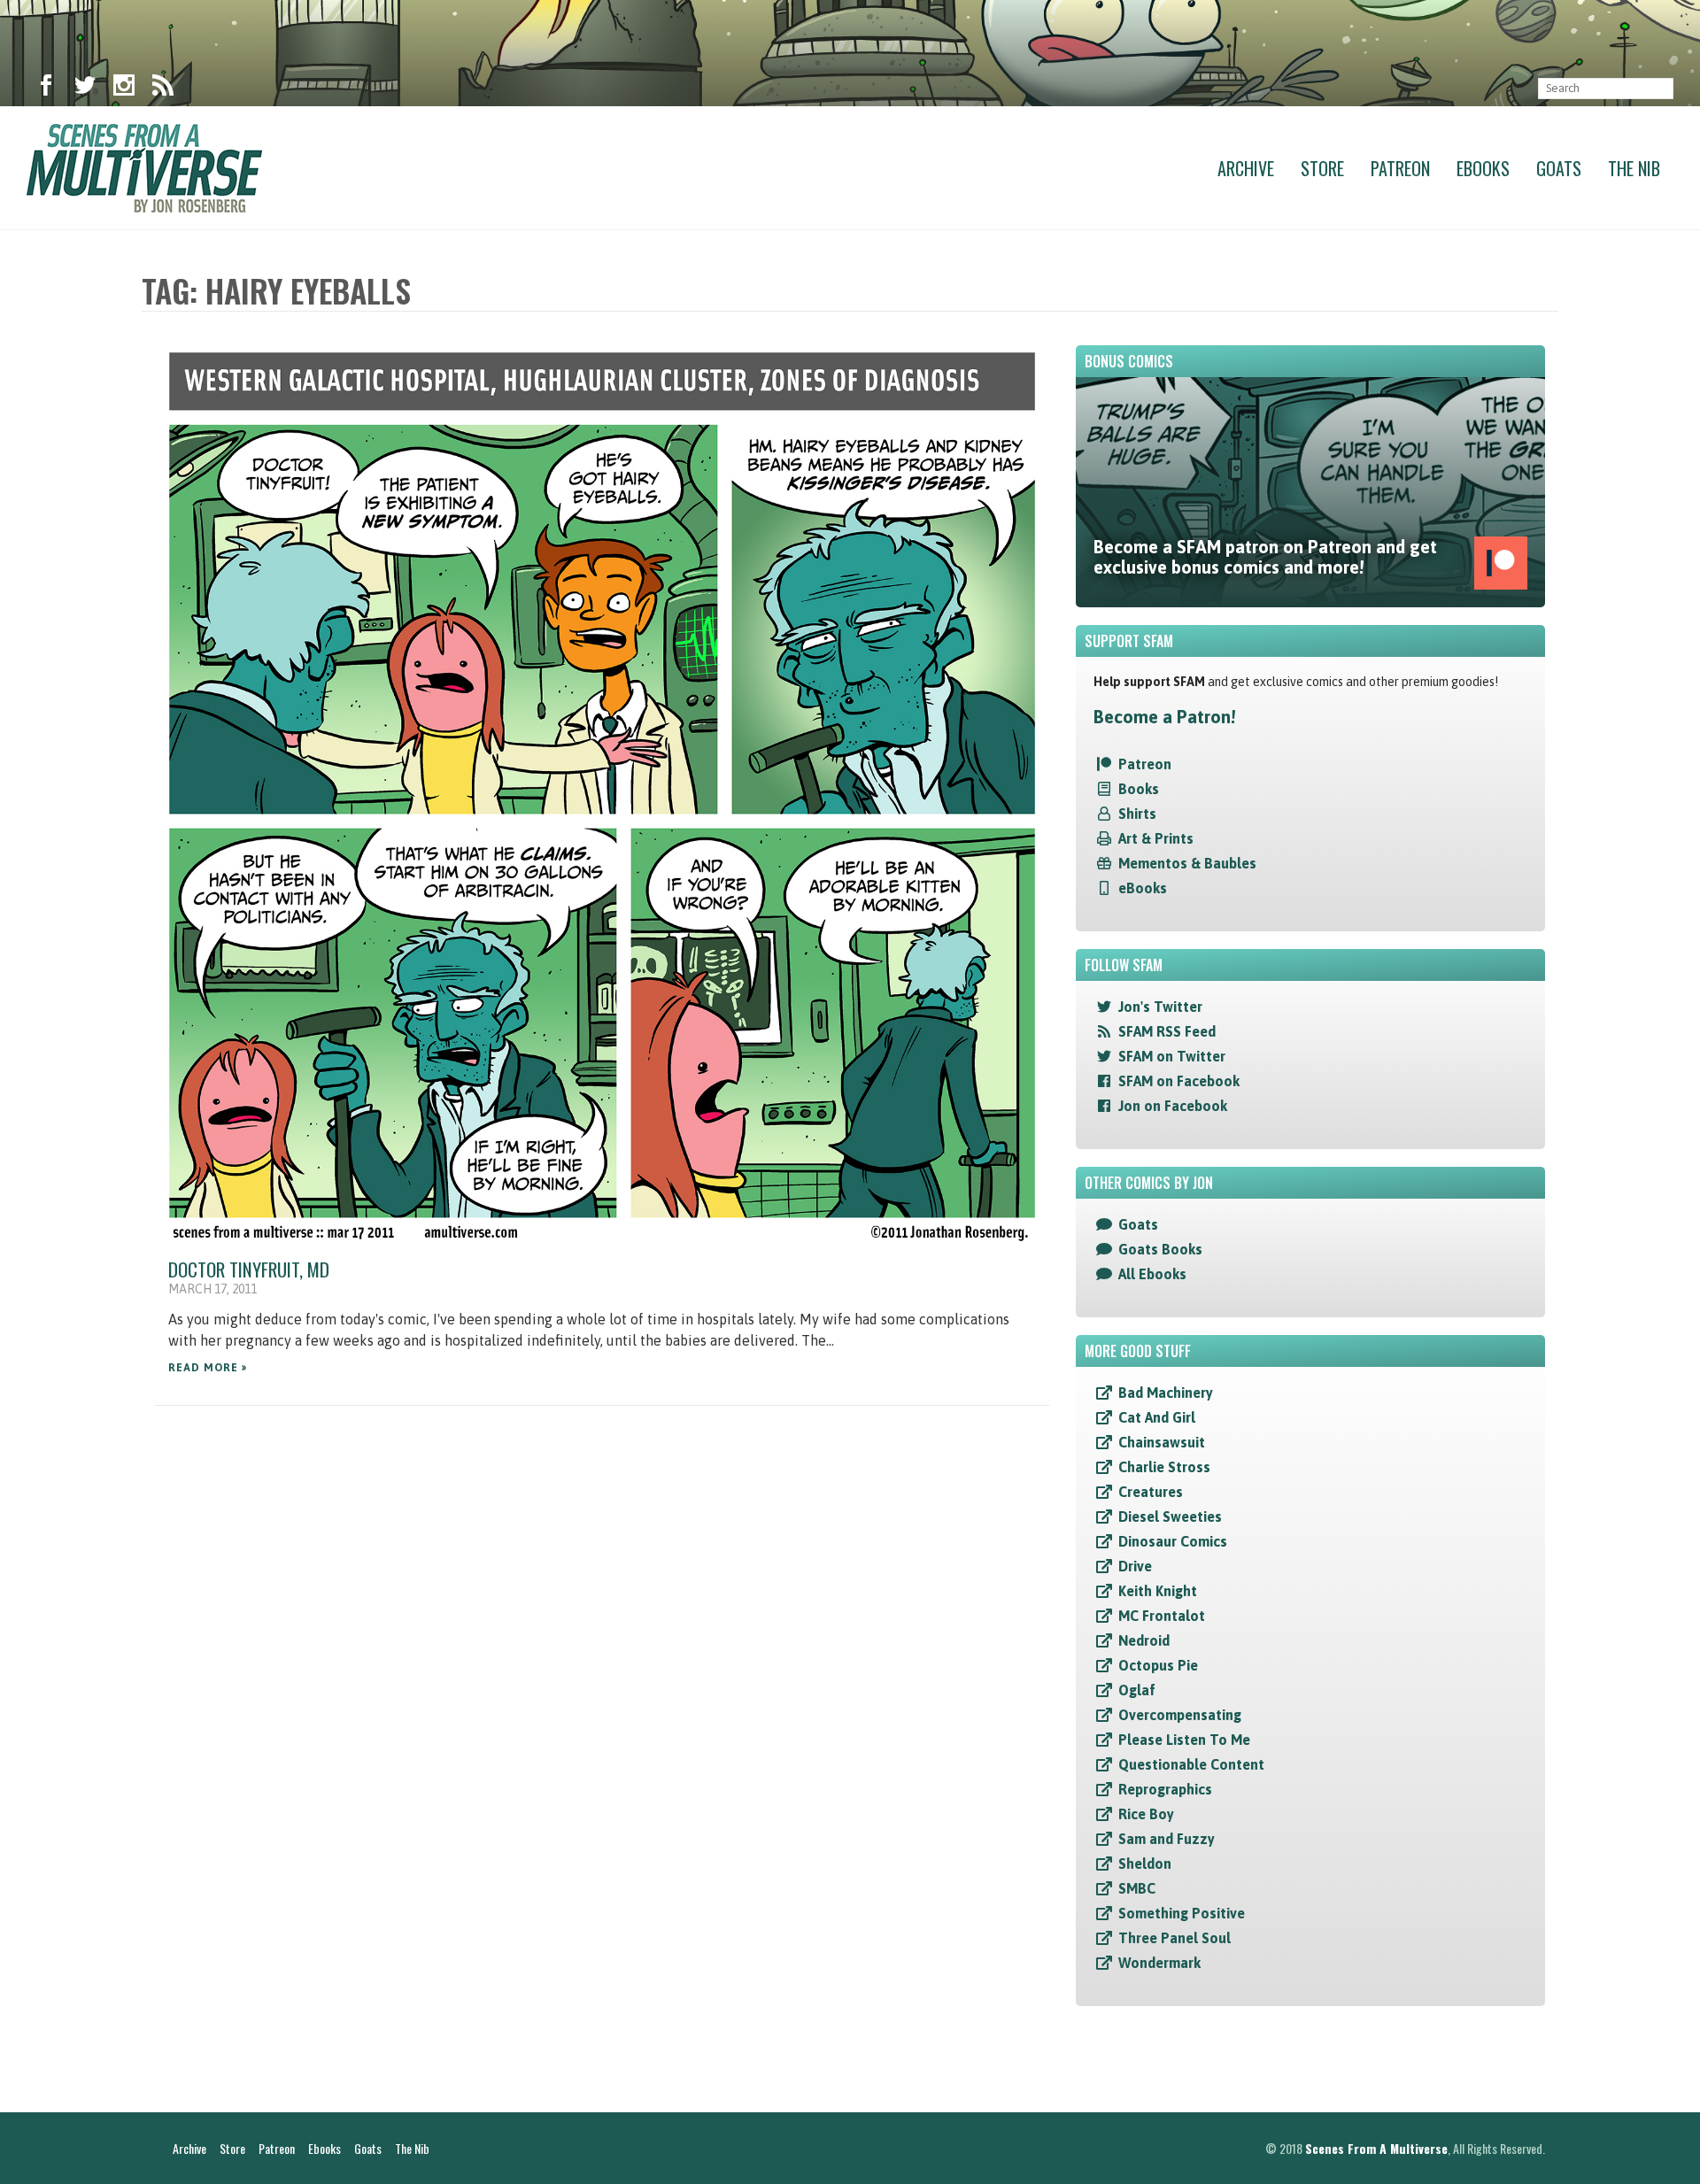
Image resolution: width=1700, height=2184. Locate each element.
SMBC (1137, 1888)
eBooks (1143, 888)
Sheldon (1145, 1864)
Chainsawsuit (1162, 1442)
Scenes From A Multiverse (1376, 2148)
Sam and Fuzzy (1167, 1839)
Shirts (1137, 814)
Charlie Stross (1164, 1467)
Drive (1135, 1566)
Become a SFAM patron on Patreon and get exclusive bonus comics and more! (1265, 557)
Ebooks (1483, 168)
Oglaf (1137, 1690)
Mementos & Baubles (1187, 863)
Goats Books (1160, 1249)
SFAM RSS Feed (1167, 1031)
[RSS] (163, 89)
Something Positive (1182, 1913)
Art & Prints (1156, 838)
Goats (1559, 168)
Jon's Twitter (1160, 1007)
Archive (1246, 168)
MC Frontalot (1162, 1616)
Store (1322, 168)
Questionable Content (1191, 1764)
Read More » (208, 1368)
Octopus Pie (1158, 1665)
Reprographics (1165, 1789)
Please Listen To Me (1184, 1740)
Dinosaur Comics (1173, 1541)
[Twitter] (85, 89)
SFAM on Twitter (1172, 1056)
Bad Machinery (1166, 1393)
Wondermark (1159, 1963)
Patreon (1400, 168)
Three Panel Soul (1175, 1938)
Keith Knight (1158, 1591)
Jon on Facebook (1173, 1106)
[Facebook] (46, 89)
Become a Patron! (1164, 717)
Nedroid (1144, 1640)
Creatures (1151, 1492)
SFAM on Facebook (1179, 1081)
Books (1139, 789)
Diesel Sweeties (1170, 1516)
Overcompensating (1180, 1715)
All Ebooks (1152, 1274)
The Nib (1634, 168)
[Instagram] (124, 89)
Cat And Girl (1157, 1417)
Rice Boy (1146, 1814)
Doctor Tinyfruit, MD (249, 1269)
